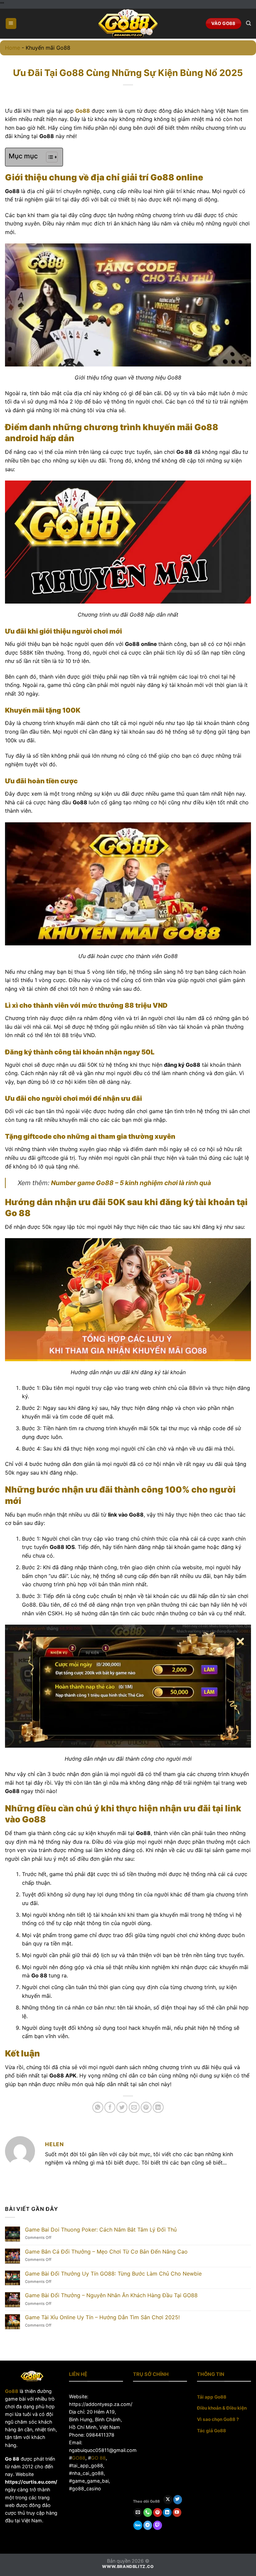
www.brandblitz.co (128, 2566)
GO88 (79, 2458)
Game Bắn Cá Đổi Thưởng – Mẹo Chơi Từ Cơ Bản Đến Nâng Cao (106, 2252)
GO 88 (98, 2458)
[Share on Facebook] (110, 2107)
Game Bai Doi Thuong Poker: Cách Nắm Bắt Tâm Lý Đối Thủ (101, 2230)
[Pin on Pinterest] (146, 2107)
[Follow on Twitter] (178, 2500)
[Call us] (148, 2513)
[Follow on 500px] (138, 2525)
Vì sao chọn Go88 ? (218, 2419)
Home (12, 48)
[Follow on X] (168, 2500)
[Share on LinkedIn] (158, 2107)
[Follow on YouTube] (177, 2513)
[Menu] (11, 24)
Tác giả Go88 (211, 2431)
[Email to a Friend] (134, 2107)
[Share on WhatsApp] (98, 2107)
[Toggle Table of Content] (48, 157)
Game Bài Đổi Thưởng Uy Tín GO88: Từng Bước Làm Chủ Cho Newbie (113, 2274)
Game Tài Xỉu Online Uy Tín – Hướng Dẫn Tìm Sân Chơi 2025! (102, 2317)
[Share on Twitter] (122, 2107)
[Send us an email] (138, 2513)
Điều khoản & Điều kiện (222, 2408)
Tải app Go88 (212, 2397)
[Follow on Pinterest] (157, 2513)
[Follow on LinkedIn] (167, 2513)
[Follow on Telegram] (148, 2525)
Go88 (12, 2391)
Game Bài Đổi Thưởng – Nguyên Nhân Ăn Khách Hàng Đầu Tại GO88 (111, 2295)
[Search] (248, 23)
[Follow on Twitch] (157, 2525)
